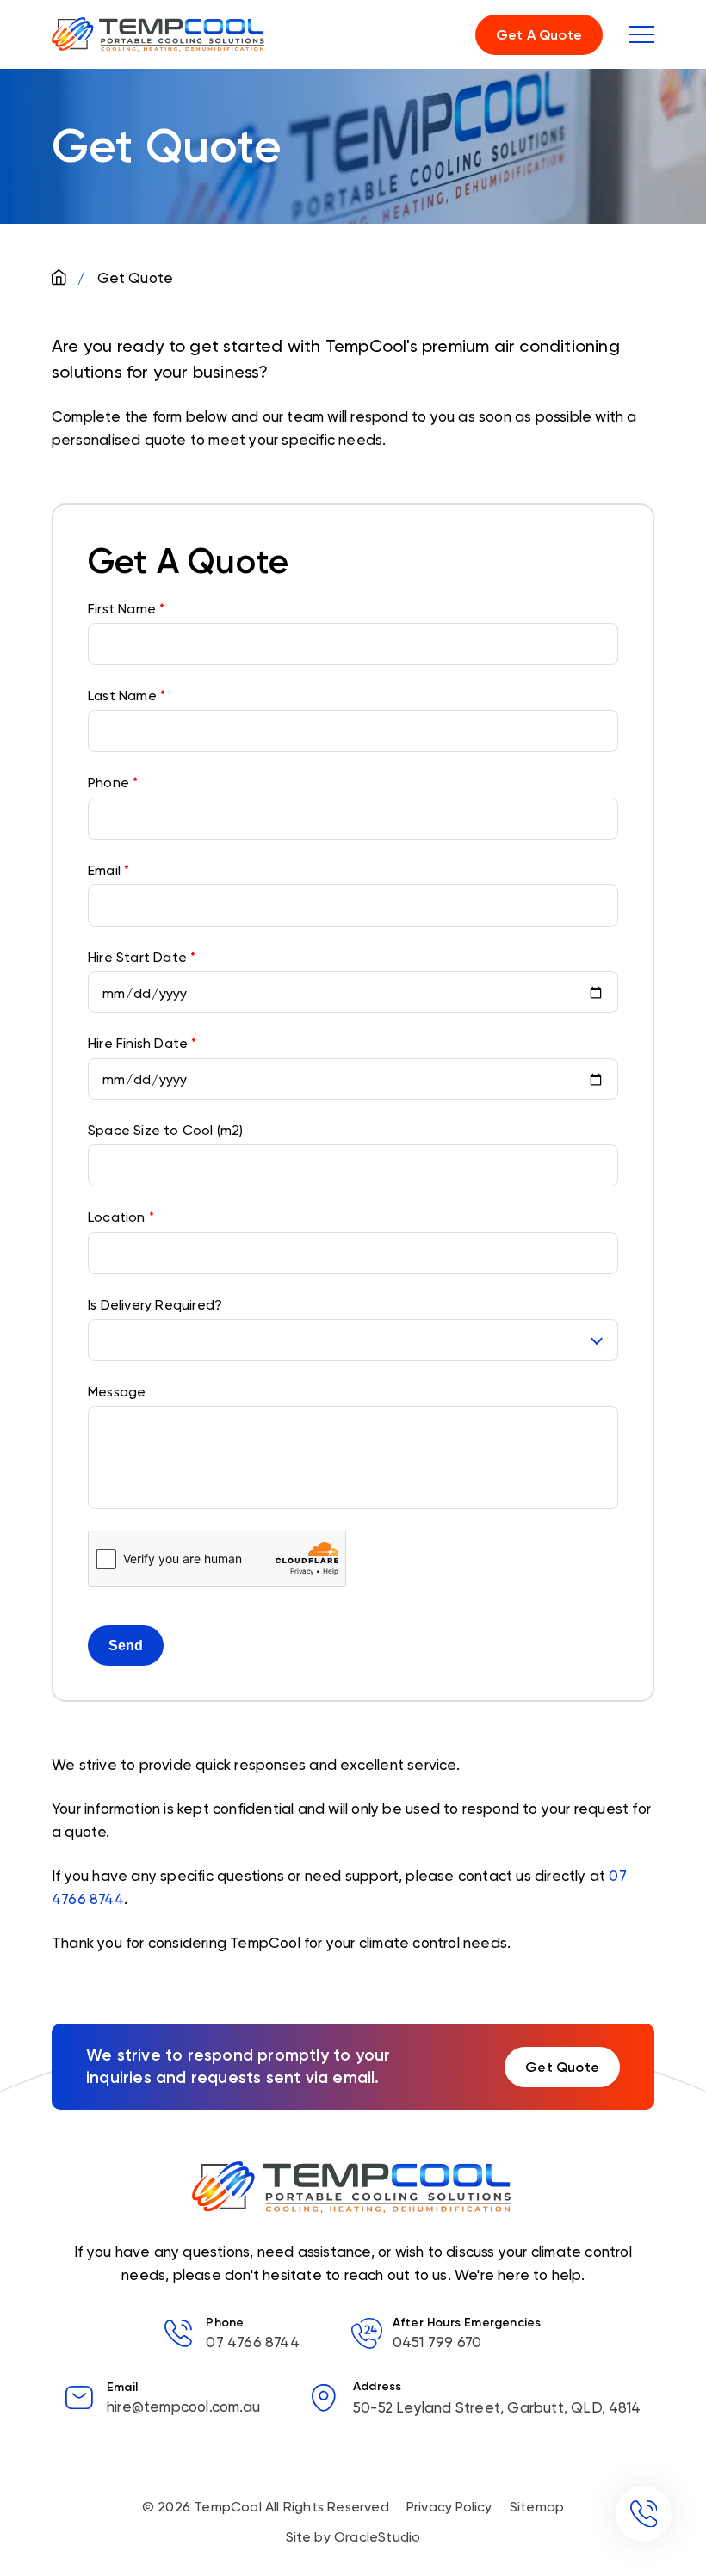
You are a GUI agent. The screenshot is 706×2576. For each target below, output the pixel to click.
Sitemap (537, 2507)
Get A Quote (539, 35)
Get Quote (562, 2067)
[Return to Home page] (159, 34)
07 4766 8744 (252, 2342)
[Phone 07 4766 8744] (644, 2514)
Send (126, 1645)
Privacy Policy (449, 2507)
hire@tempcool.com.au (183, 2407)
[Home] (61, 278)
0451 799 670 (437, 2342)
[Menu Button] (641, 34)
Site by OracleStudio (353, 2537)
